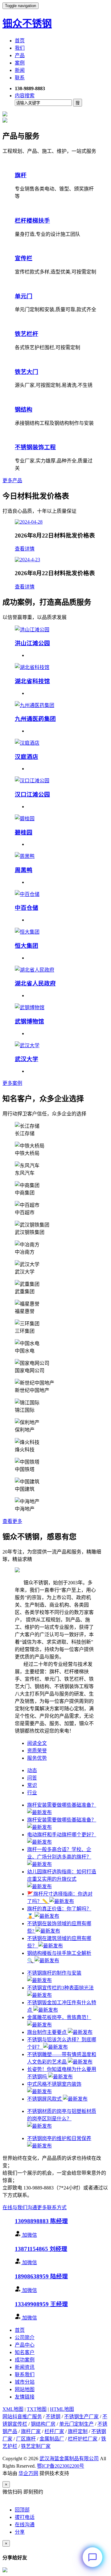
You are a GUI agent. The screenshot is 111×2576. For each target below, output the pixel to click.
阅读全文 (37, 1743)
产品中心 (25, 2345)
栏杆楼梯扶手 (32, 221)
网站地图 (25, 2389)
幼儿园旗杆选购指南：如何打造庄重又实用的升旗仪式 (62, 1875)
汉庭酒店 (27, 757)
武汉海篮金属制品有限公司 (69, 2459)
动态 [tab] (32, 1770)
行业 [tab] (32, 1793)
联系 (20, 78)
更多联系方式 (52, 2208)
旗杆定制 (78, 2431)
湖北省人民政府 (35, 983)
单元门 (24, 296)
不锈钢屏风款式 (45, 2099)
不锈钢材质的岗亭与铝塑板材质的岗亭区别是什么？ (62, 2115)
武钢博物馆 (29, 1021)
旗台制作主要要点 (47, 2032)
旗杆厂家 (31, 2431)
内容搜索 (25, 96)
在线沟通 (25, 2525)
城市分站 (25, 2382)
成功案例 (25, 2360)
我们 (20, 48)
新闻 (20, 70)
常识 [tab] (32, 1785)
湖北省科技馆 (32, 681)
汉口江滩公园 (32, 795)
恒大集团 (27, 946)
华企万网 (28, 2473)
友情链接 (25, 2397)
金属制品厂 (52, 2439)
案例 (20, 63)
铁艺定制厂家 (36, 2446)
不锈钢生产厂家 (81, 2417)
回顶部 (22, 2510)
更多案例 (12, 1083)
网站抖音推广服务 (22, 2417)
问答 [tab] (32, 1778)
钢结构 (24, 410)
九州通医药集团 (35, 719)
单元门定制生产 (76, 2424)
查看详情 (25, 549)
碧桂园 (24, 832)
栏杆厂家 (54, 2431)
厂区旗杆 (26, 2439)
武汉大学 (27, 1059)
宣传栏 (24, 258)
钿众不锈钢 (27, 23)
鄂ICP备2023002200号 (61, 2466)
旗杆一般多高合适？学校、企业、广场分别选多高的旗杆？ (59, 1853)
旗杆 (21, 175)
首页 (20, 41)
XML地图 (13, 2409)
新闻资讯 (25, 2367)
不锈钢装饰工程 (35, 447)
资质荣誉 (37, 1751)
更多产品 (12, 481)
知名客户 (25, 2352)
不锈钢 (53, 2417)
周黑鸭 (24, 870)
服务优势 (37, 1758)
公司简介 (25, 2338)
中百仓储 (27, 908)
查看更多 (12, 1521)
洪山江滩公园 (32, 643)
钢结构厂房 (43, 2424)
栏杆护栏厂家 (83, 2439)
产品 (20, 55)
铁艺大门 (27, 372)
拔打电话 (25, 2517)
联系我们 (25, 2375)
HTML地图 (62, 2409)
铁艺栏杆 (27, 334)
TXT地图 (37, 2409)
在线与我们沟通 (20, 2208)
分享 (20, 2532)
